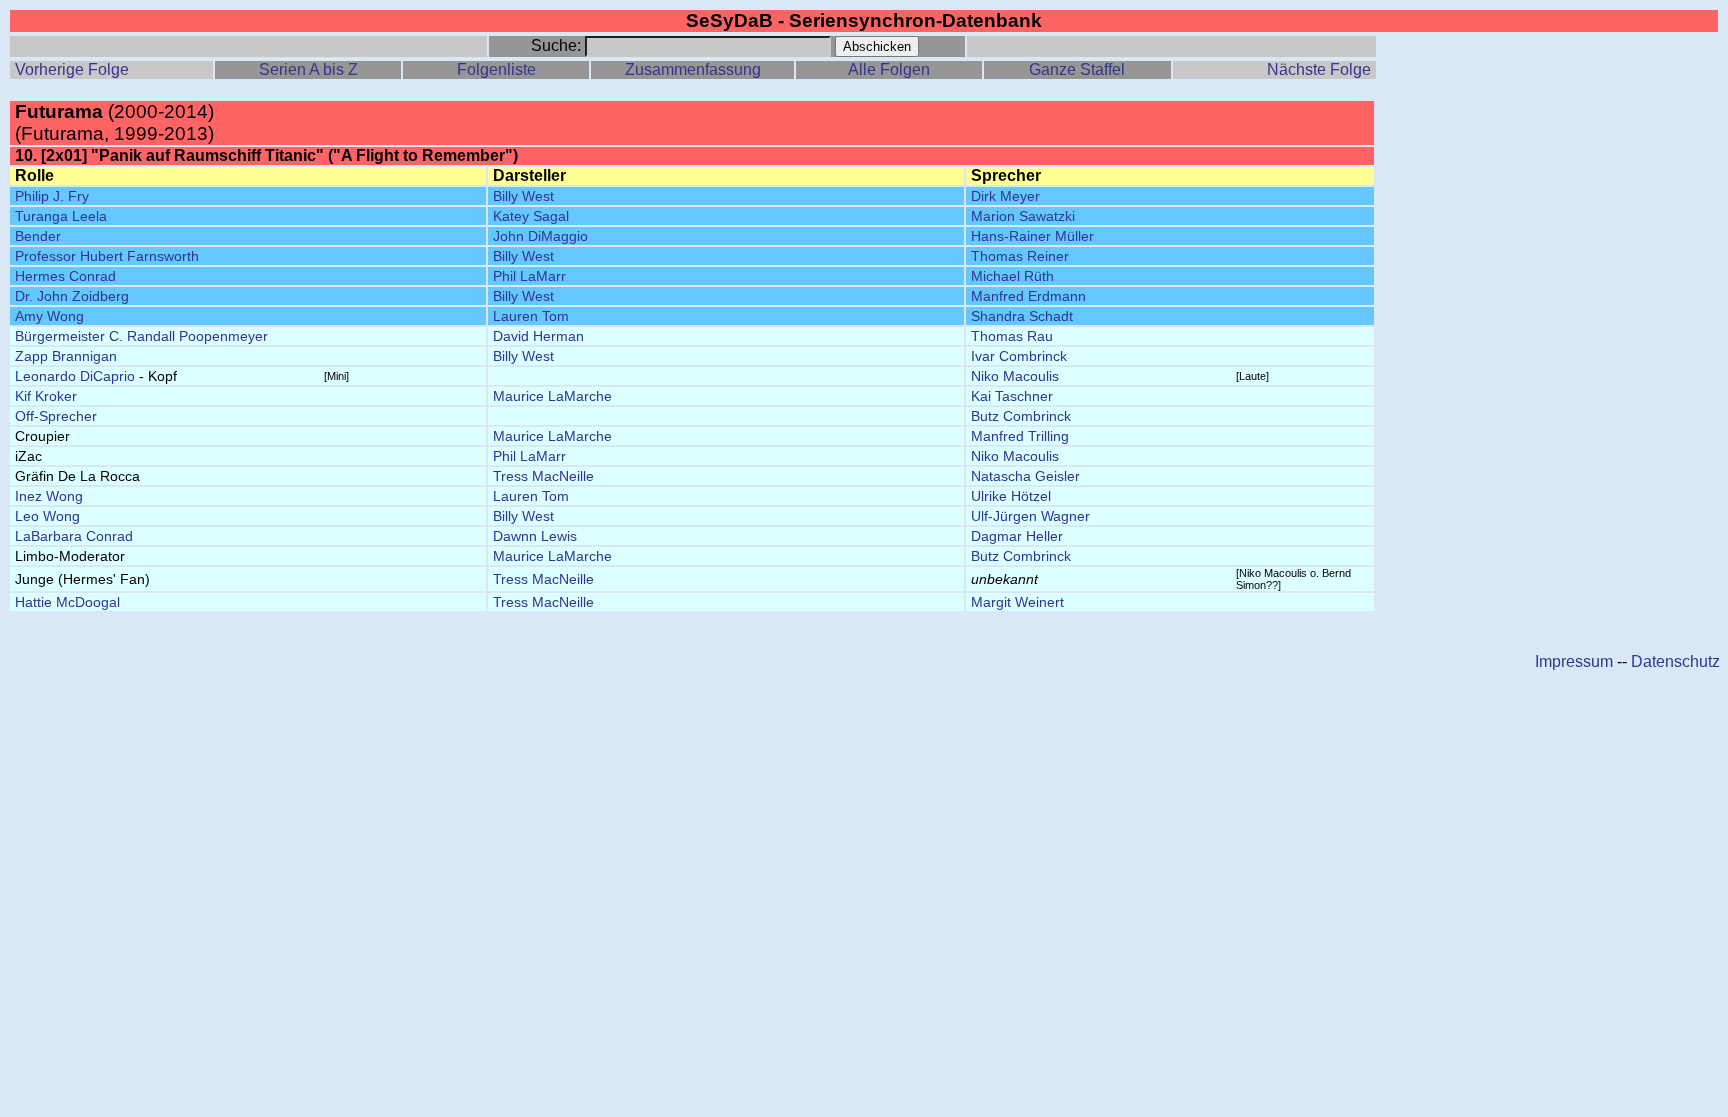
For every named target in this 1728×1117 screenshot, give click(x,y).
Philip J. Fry (52, 196)
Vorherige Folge (72, 69)
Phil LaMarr (529, 276)
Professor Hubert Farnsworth (107, 256)
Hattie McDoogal (67, 602)
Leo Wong (47, 516)
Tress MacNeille (543, 476)
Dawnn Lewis (535, 536)
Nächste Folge (1319, 69)
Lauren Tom (531, 316)
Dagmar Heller (1017, 536)
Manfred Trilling (1020, 436)
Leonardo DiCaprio (75, 376)
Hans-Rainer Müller (1032, 236)
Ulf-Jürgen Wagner (1030, 516)
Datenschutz (1675, 661)
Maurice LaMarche (552, 396)
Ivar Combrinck (1019, 356)
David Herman (538, 336)
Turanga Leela (61, 216)
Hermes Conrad (65, 276)
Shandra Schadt (1022, 316)
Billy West (523, 196)
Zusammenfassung (693, 69)
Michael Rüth (1012, 276)
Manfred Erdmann (1028, 296)
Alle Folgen (889, 69)
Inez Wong (49, 496)
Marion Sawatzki (1023, 216)
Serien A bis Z (308, 69)
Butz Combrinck (1021, 416)
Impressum (1574, 661)
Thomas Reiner (1020, 256)
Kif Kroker (46, 396)
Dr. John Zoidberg (72, 296)
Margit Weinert (1017, 602)
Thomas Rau (1012, 336)
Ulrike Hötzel (1011, 496)
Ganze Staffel (1077, 69)
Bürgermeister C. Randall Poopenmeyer (141, 336)
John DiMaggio (540, 236)
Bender (38, 236)
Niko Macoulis (1015, 376)
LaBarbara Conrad (74, 536)
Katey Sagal (531, 216)
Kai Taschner (1012, 396)
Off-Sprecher (56, 416)
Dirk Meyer (1005, 196)
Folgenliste (496, 69)
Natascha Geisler (1025, 476)
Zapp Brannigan (66, 356)
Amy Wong (49, 316)
